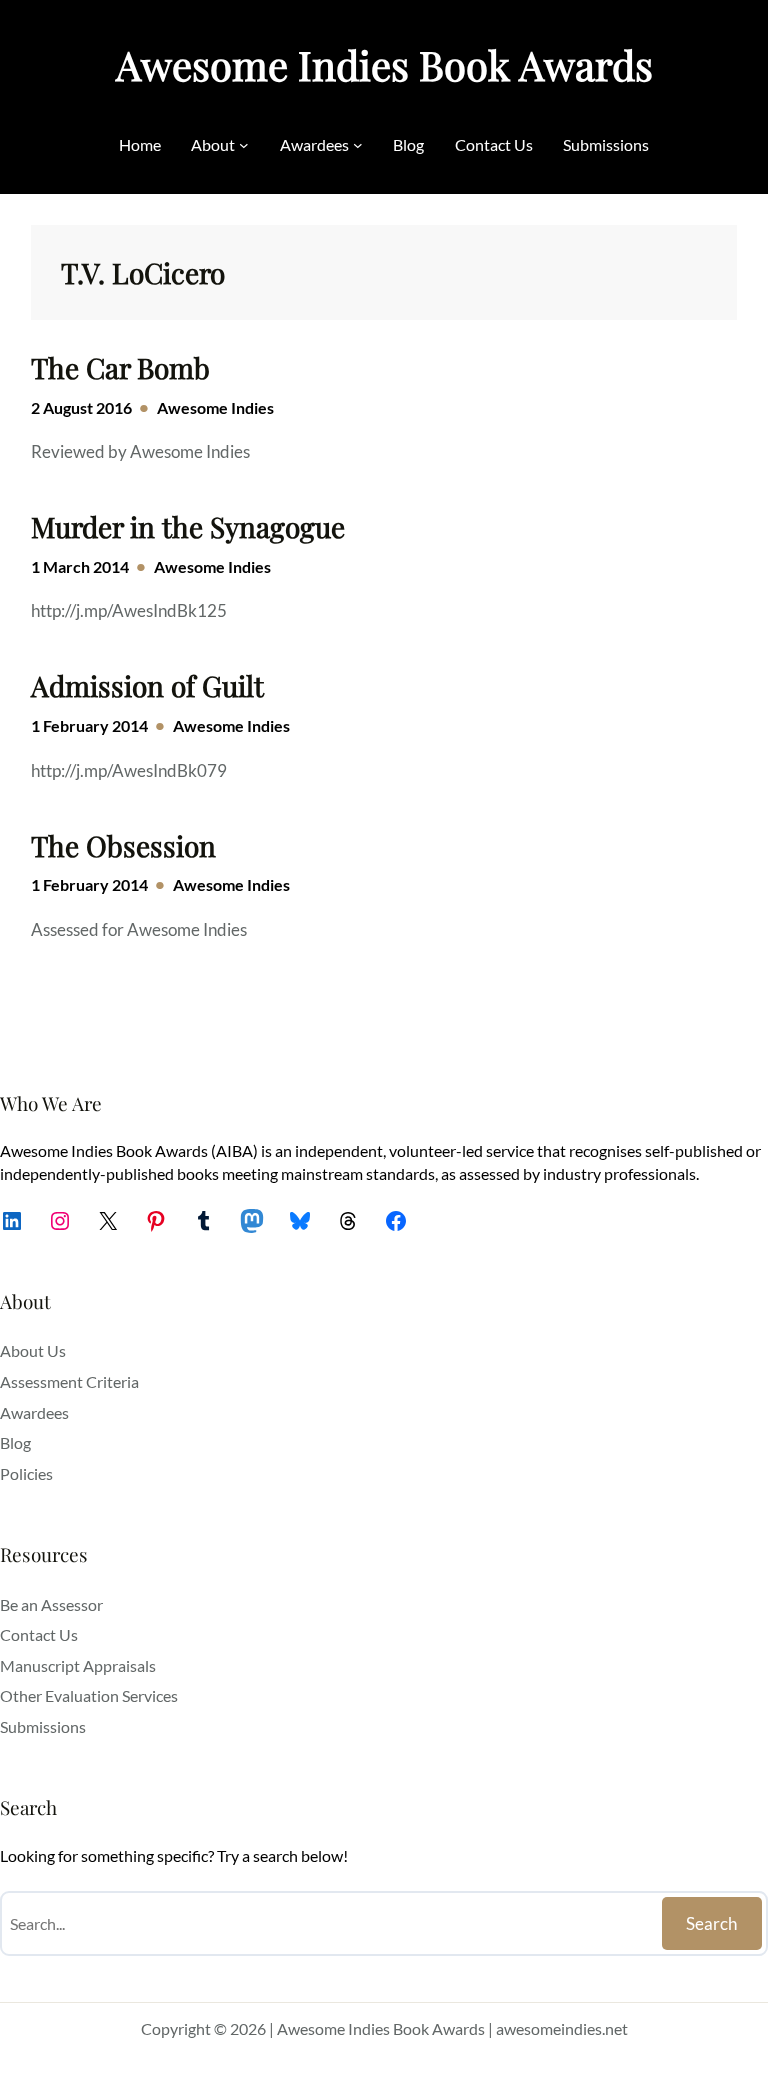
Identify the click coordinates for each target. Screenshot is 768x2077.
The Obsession (123, 846)
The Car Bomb (120, 368)
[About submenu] (244, 145)
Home (140, 144)
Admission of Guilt (147, 686)
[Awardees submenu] (358, 145)
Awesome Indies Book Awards (384, 64)
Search (711, 1923)
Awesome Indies (215, 407)
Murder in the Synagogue (188, 527)
